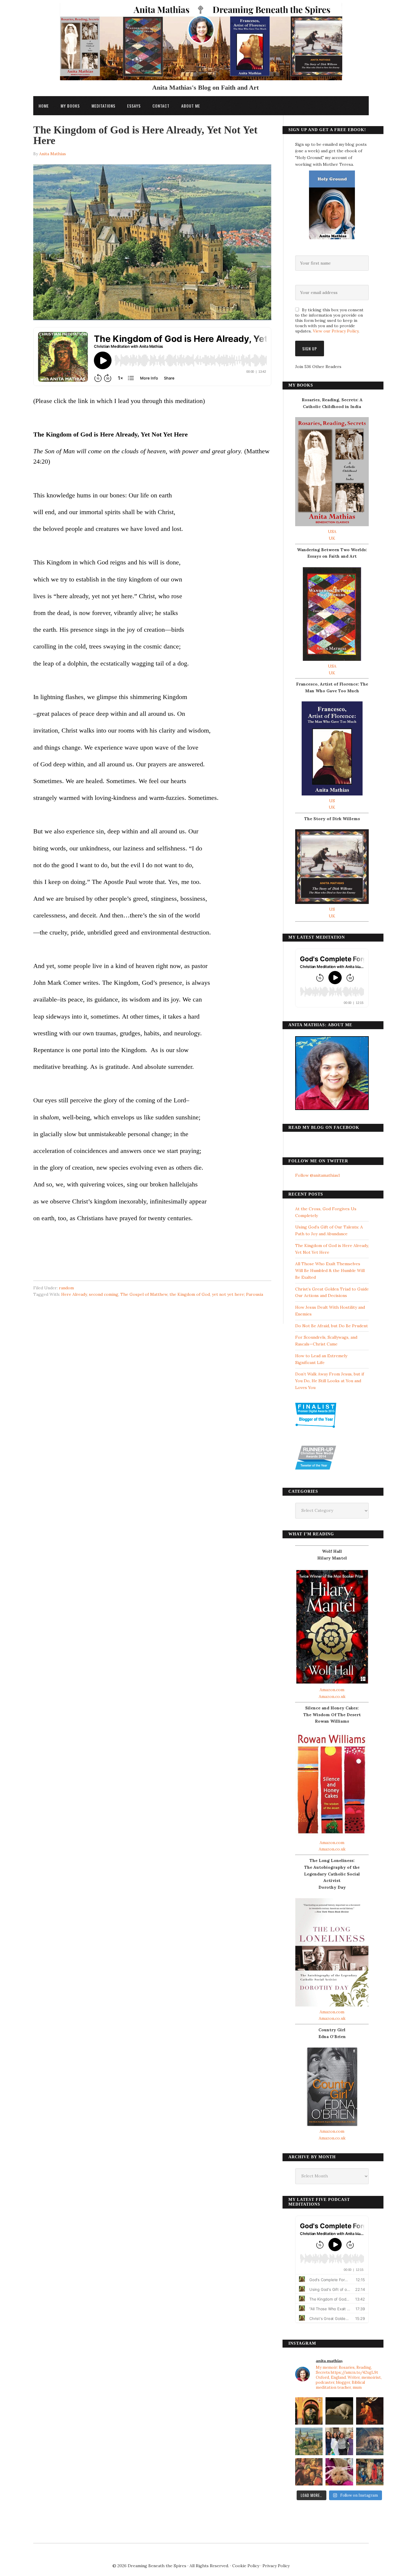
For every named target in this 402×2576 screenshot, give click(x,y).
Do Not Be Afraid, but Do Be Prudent (332, 1326)
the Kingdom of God (190, 1294)
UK (332, 538)
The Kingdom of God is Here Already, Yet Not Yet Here (145, 135)
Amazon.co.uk (332, 1696)
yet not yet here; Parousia (237, 1294)
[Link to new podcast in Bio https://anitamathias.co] (309, 2472)
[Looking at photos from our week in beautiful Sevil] (309, 2411)
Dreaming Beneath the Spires (157, 2566)
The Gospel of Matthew (144, 1294)
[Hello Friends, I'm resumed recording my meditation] (339, 2411)
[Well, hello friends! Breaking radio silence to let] (370, 2411)
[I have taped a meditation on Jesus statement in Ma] (370, 2441)
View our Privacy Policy (336, 331)
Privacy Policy (276, 2566)
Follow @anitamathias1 (318, 1175)
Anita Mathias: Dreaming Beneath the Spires (201, 45)
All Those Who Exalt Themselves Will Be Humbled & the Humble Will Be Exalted (330, 1271)
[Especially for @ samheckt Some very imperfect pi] (339, 2472)
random (66, 1288)
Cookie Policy (246, 2566)
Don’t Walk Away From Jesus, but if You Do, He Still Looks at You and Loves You (330, 1381)
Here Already (74, 1294)
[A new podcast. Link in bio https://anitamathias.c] (370, 2472)
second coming (104, 1294)
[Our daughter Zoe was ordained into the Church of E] (339, 2441)
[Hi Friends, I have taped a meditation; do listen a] (309, 2441)
